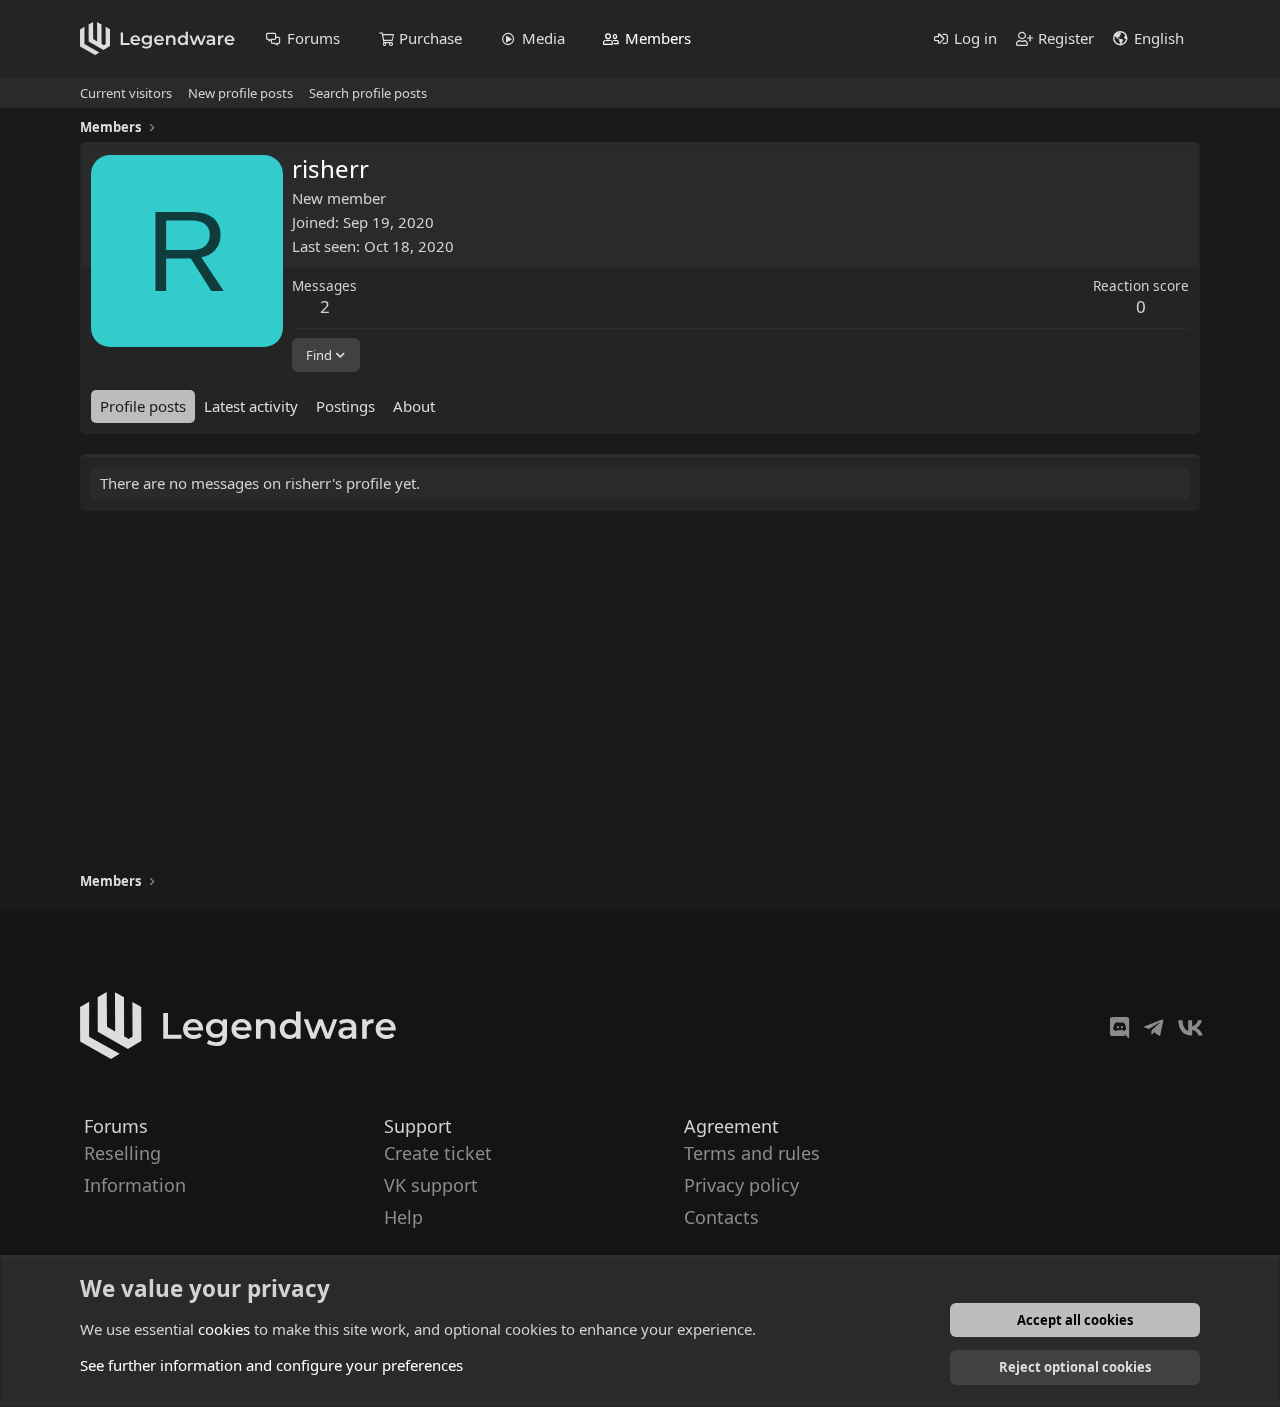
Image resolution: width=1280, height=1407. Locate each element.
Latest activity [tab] (251, 406)
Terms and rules (752, 1153)
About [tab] (414, 406)
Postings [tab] (345, 406)
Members (658, 38)
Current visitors (126, 93)
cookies (224, 1329)
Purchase (430, 38)
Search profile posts (368, 93)
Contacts (721, 1218)
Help (403, 1218)
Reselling (122, 1153)
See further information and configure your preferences (271, 1365)
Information (135, 1185)
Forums (313, 38)
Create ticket (438, 1153)
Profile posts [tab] (143, 406)
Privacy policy (741, 1185)
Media (543, 38)
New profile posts (240, 93)
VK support (431, 1185)
